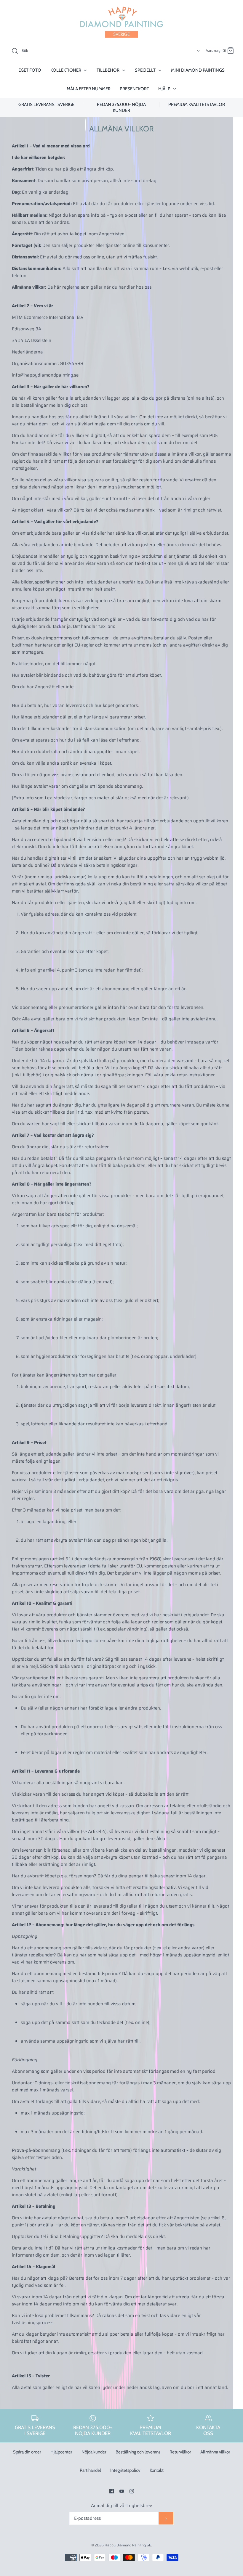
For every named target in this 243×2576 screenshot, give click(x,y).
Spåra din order (27, 2452)
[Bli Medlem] (166, 2518)
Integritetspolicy (125, 2470)
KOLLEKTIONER (66, 70)
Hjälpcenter (61, 2452)
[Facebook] (112, 2491)
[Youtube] (122, 2491)
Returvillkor (180, 2452)
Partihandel (90, 2470)
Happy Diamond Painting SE (128, 2545)
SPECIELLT (146, 70)
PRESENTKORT (134, 89)
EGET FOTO (30, 70)
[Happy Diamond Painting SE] (121, 22)
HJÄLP (165, 89)
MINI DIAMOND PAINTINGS (198, 70)
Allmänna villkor (215, 2452)
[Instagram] (132, 2491)
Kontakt (157, 2470)
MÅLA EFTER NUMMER (89, 89)
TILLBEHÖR (108, 70)
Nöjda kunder (94, 2452)
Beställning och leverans (138, 2452)
